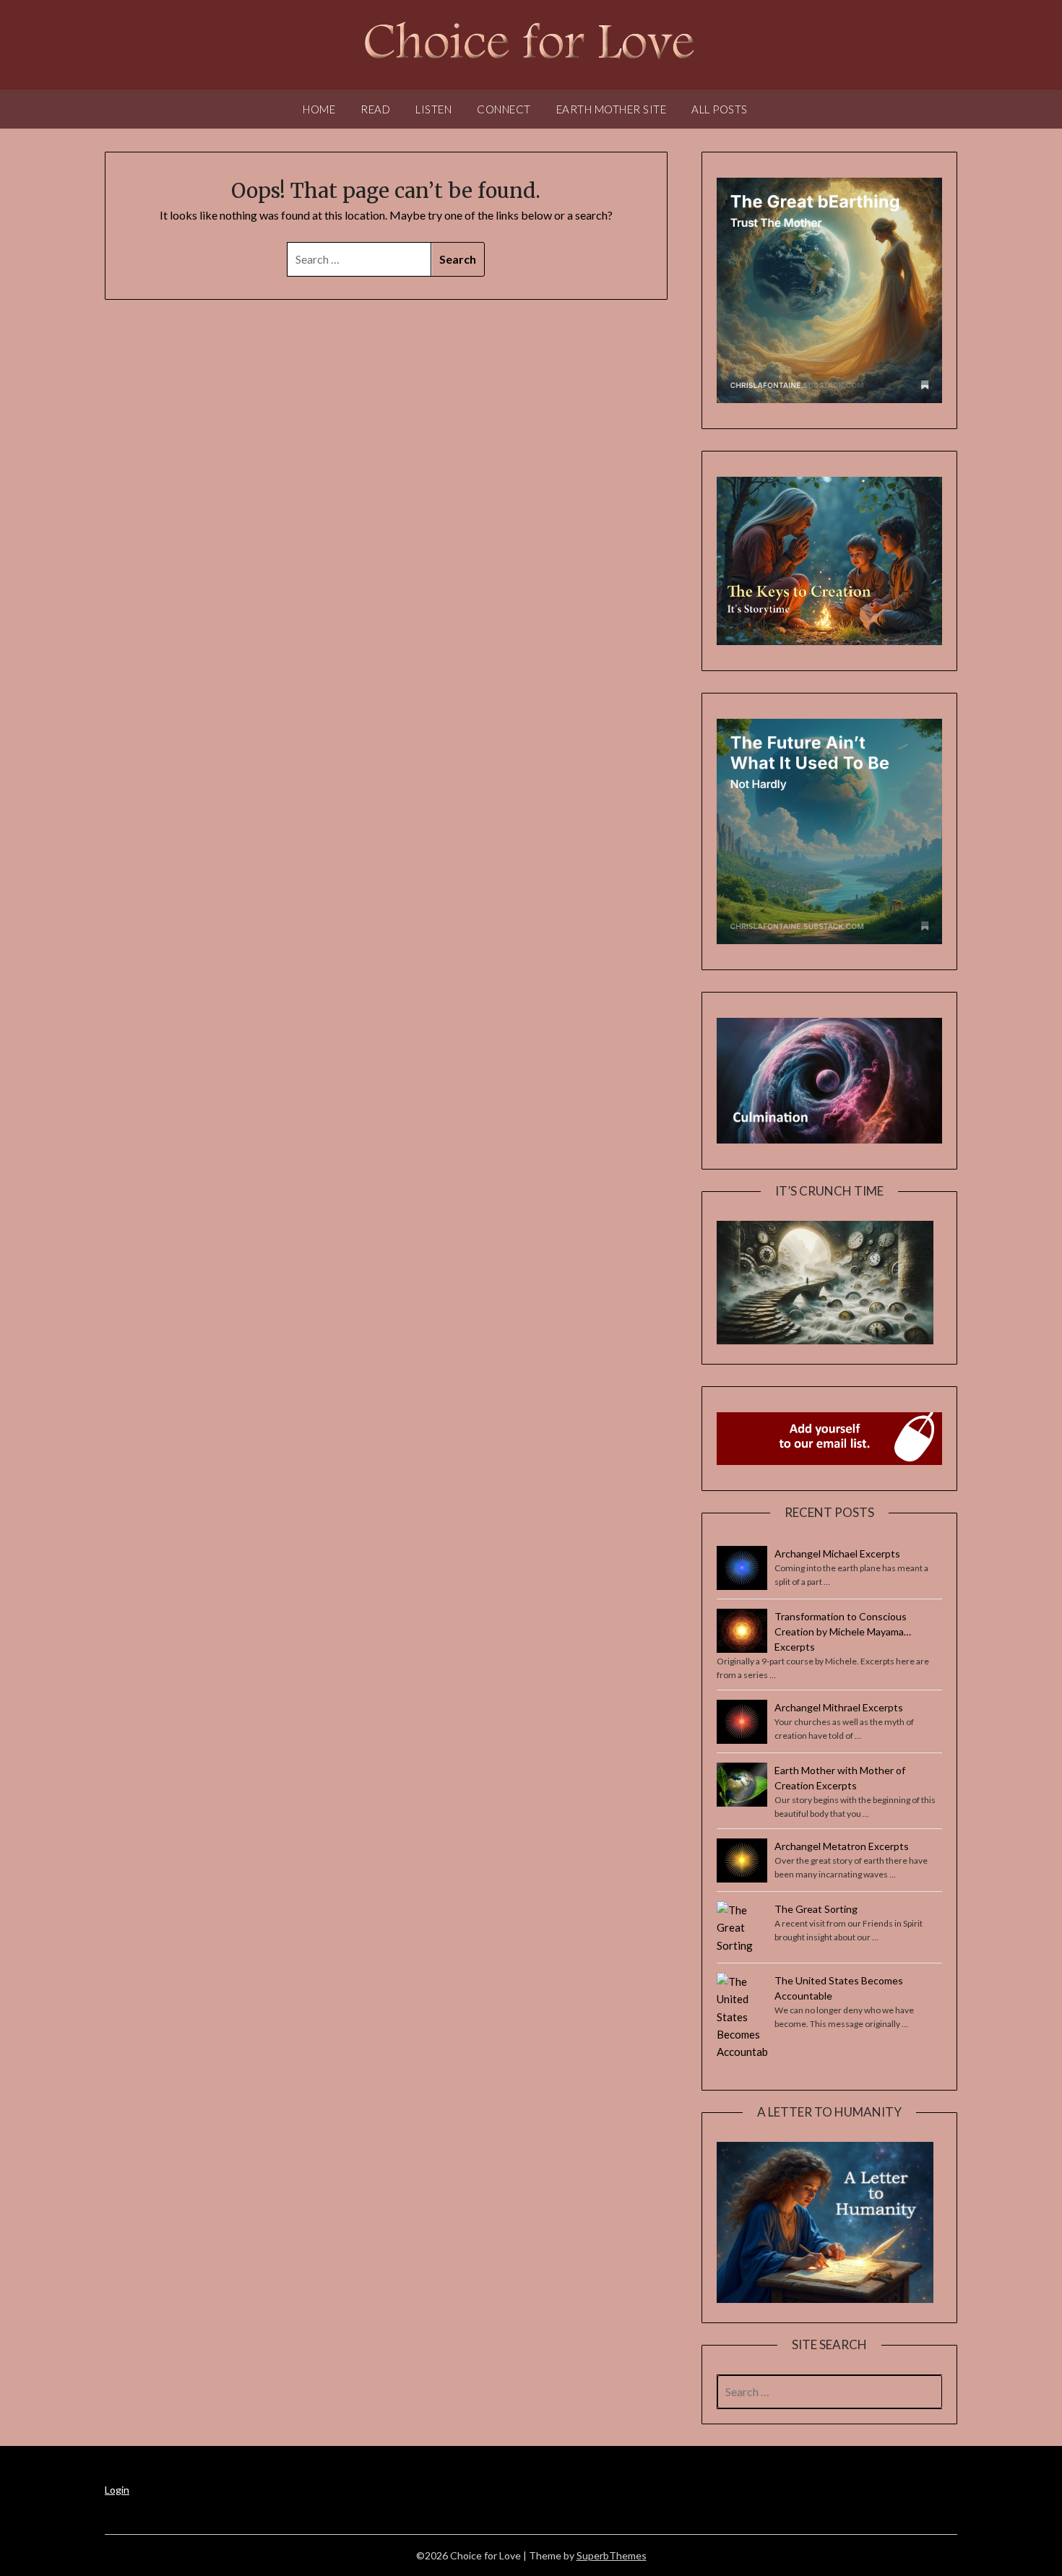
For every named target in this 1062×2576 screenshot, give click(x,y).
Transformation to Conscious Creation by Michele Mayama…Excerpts (843, 1631)
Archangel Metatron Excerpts (842, 1846)
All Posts (720, 109)
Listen (433, 109)
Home (319, 109)
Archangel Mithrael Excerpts (839, 1707)
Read (375, 109)
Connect (504, 109)
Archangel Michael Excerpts (837, 1553)
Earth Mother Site (612, 109)
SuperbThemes (612, 2555)
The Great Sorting (816, 1909)
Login (117, 2490)
